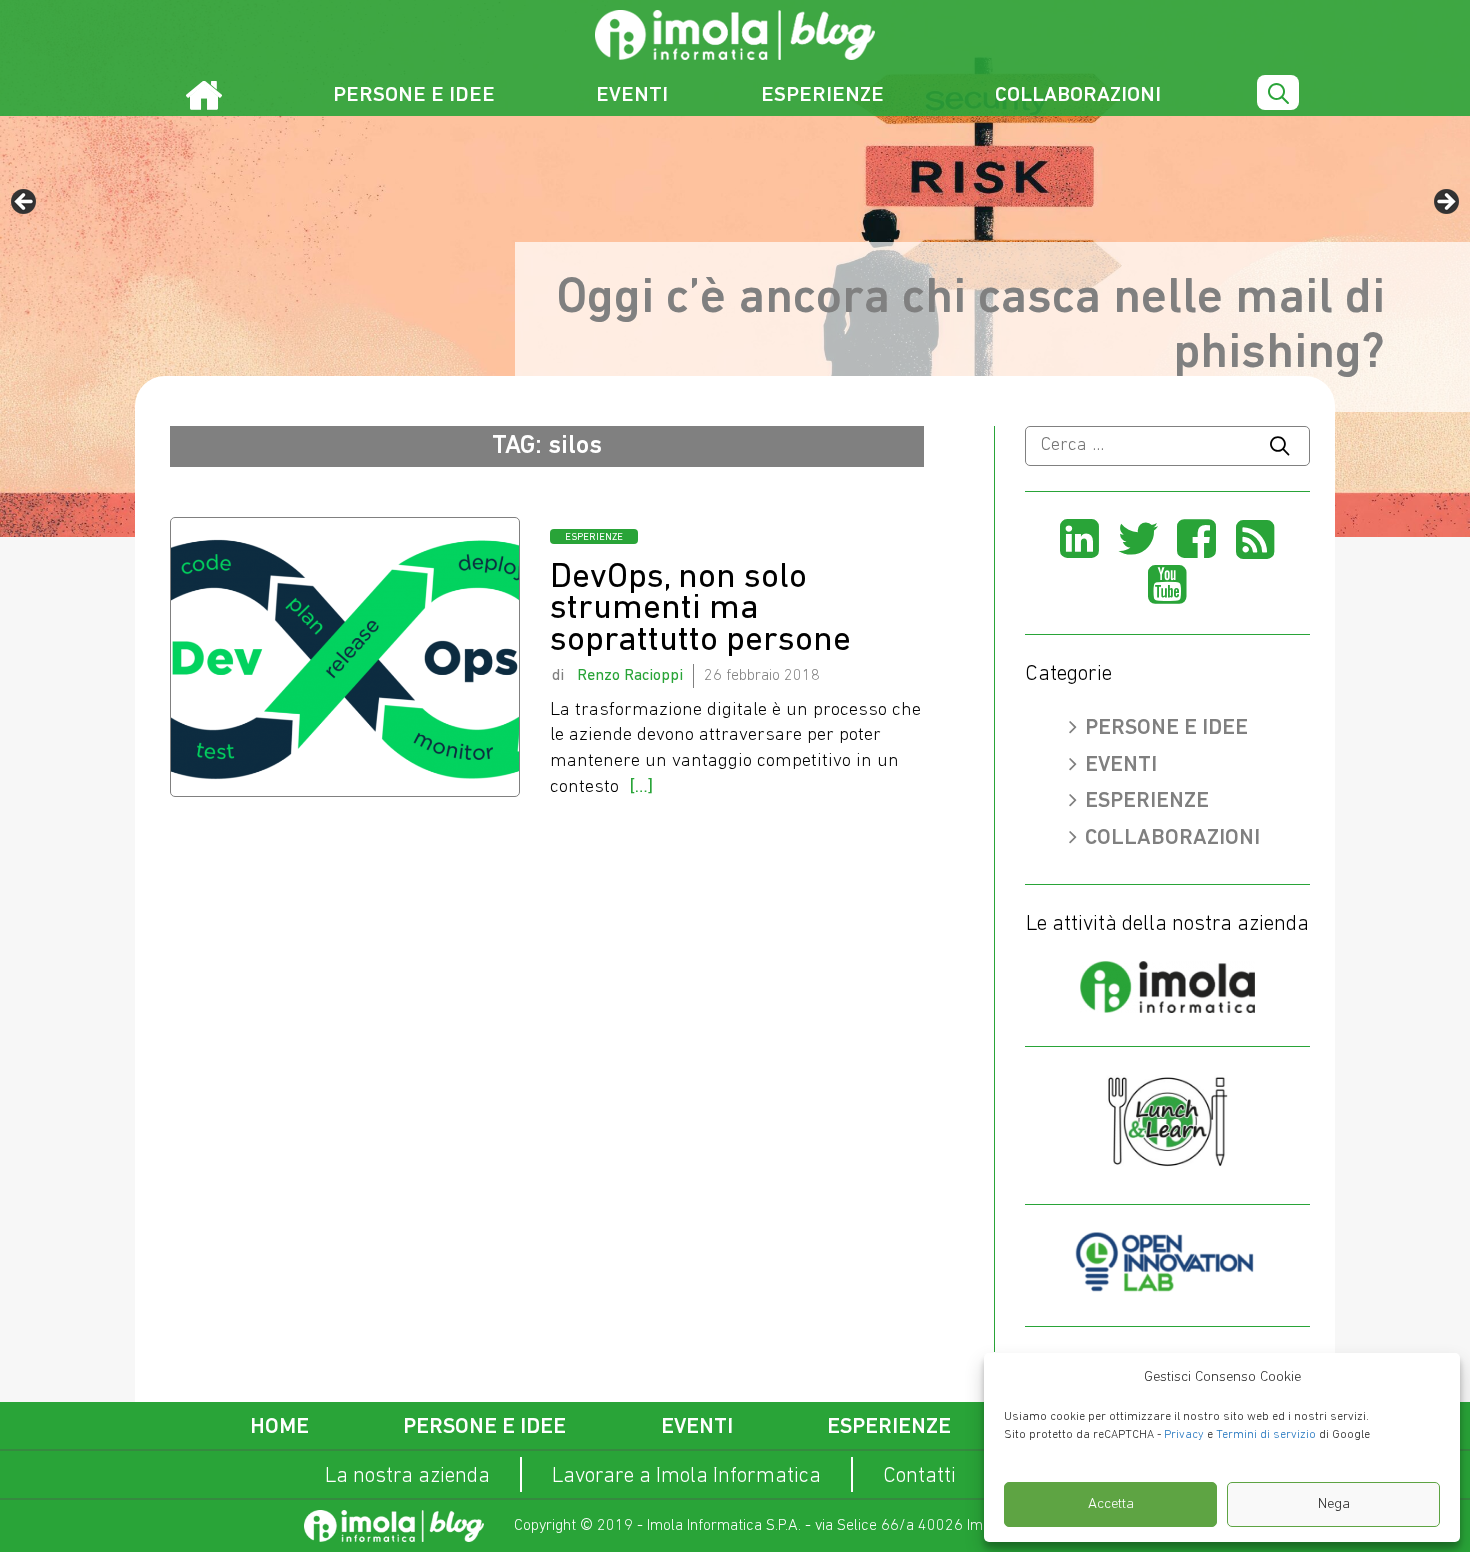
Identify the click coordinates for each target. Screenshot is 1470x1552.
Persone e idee (414, 95)
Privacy (1184, 1435)
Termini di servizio (1266, 1435)
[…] (641, 787)
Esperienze (822, 95)
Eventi (632, 95)
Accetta (1111, 1504)
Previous (25, 203)
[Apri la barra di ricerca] (1278, 94)
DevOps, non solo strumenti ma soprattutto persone (700, 610)
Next (1445, 203)
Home (279, 1427)
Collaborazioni (1078, 95)
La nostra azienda (407, 1476)
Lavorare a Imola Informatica (686, 1476)
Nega (1334, 1504)
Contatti (919, 1476)
